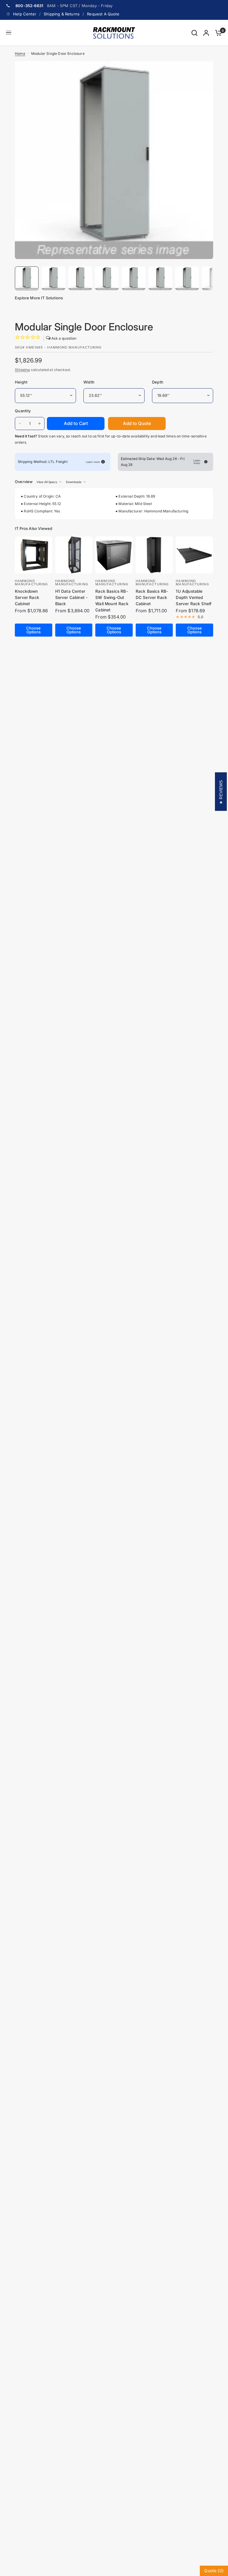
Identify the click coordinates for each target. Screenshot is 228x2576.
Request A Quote (103, 14)
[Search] (194, 33)
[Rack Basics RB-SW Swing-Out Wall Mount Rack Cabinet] (114, 555)
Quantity (23, 411)
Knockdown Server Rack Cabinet (27, 597)
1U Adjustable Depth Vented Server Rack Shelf (194, 597)
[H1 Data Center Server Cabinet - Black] (74, 555)
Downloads (74, 482)
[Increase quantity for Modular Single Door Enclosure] (39, 424)
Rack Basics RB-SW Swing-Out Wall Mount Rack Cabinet (112, 601)
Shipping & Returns (62, 14)
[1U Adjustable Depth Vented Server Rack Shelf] (194, 555)
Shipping (22, 370)
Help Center (25, 14)
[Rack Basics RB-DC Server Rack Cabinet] (154, 555)
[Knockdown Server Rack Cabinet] (34, 555)
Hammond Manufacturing (31, 583)
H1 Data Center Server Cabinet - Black (72, 597)
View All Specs (47, 482)
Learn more (93, 462)
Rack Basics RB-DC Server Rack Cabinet (152, 597)
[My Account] (206, 33)
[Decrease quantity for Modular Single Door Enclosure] (20, 424)
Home (20, 53)
